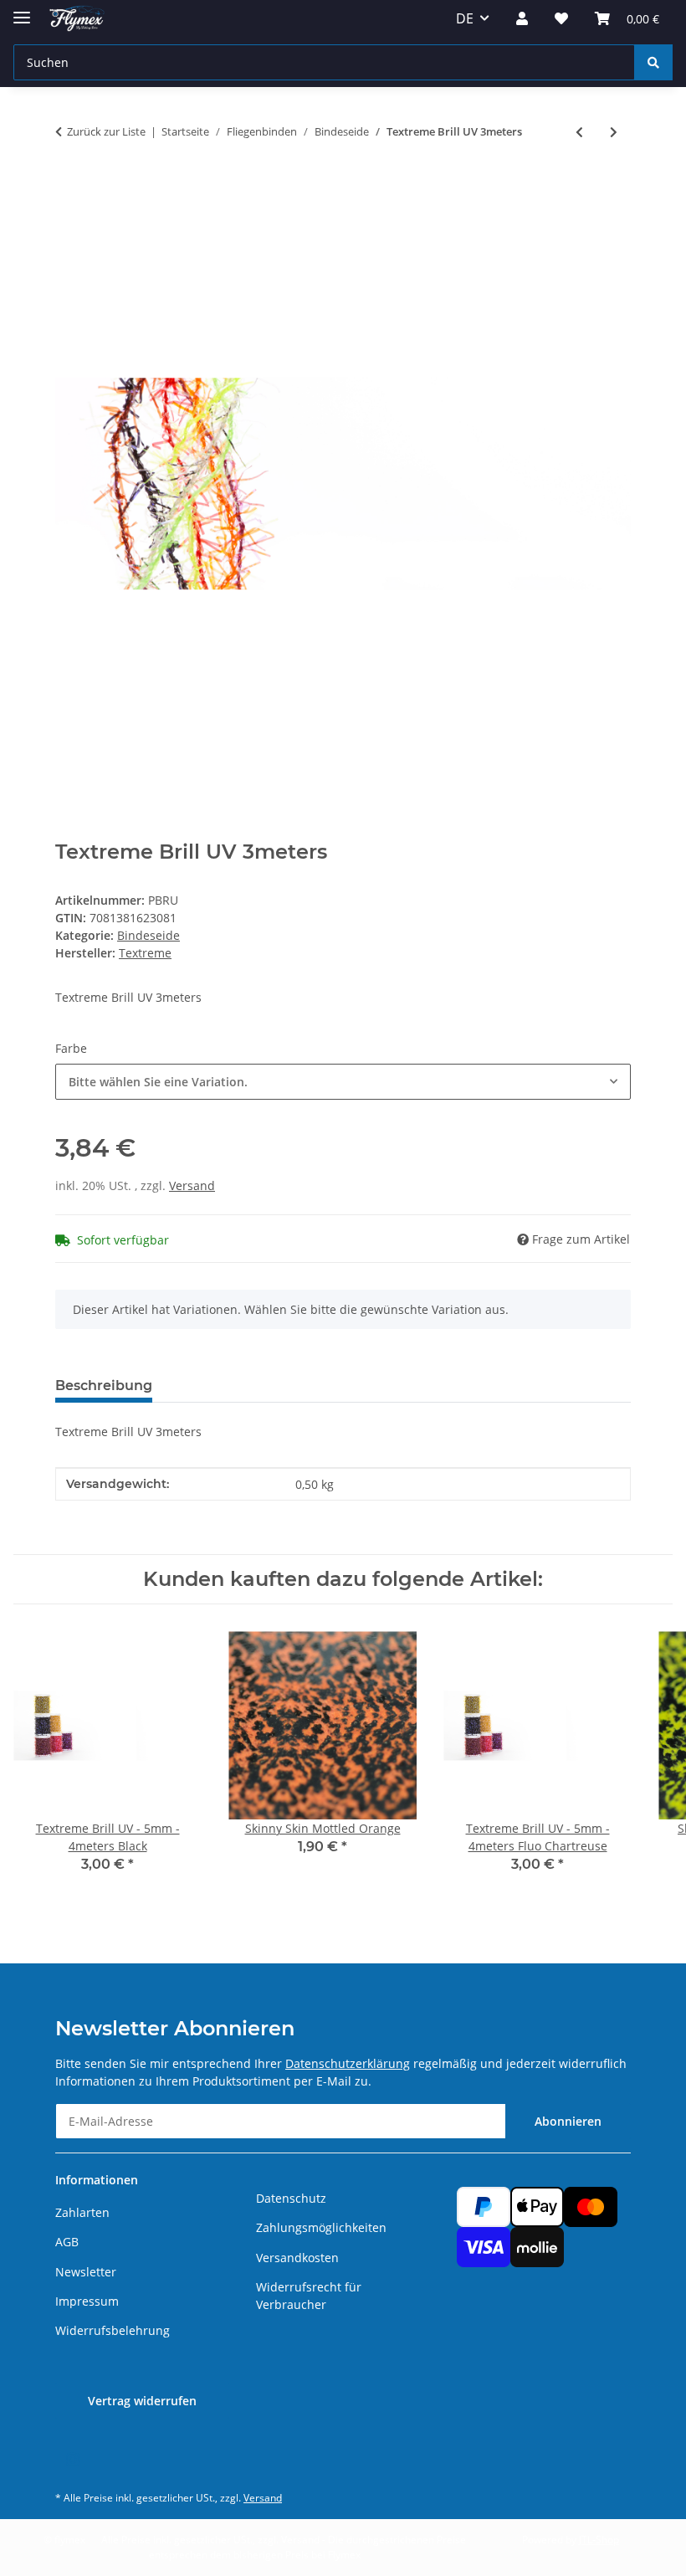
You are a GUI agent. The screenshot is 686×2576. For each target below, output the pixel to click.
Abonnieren (568, 2121)
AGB (67, 2242)
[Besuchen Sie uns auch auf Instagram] (72, 2460)
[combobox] (343, 1082)
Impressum (87, 2301)
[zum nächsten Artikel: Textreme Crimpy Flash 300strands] (614, 132)
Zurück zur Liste (106, 131)
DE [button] (465, 18)
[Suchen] (653, 62)
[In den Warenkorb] (69, 187)
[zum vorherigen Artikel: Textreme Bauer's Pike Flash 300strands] (579, 132)
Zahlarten (82, 2212)
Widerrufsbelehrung (113, 2330)
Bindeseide (148, 935)
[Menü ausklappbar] (22, 10)
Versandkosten (297, 2258)
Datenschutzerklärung (348, 2063)
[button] (522, 18)
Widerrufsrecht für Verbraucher (309, 2296)
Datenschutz (291, 2198)
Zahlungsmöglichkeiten (321, 2227)
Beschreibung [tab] (104, 1385)
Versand (192, 1185)
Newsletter (86, 2272)
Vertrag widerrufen (142, 2401)
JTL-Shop (599, 2540)
